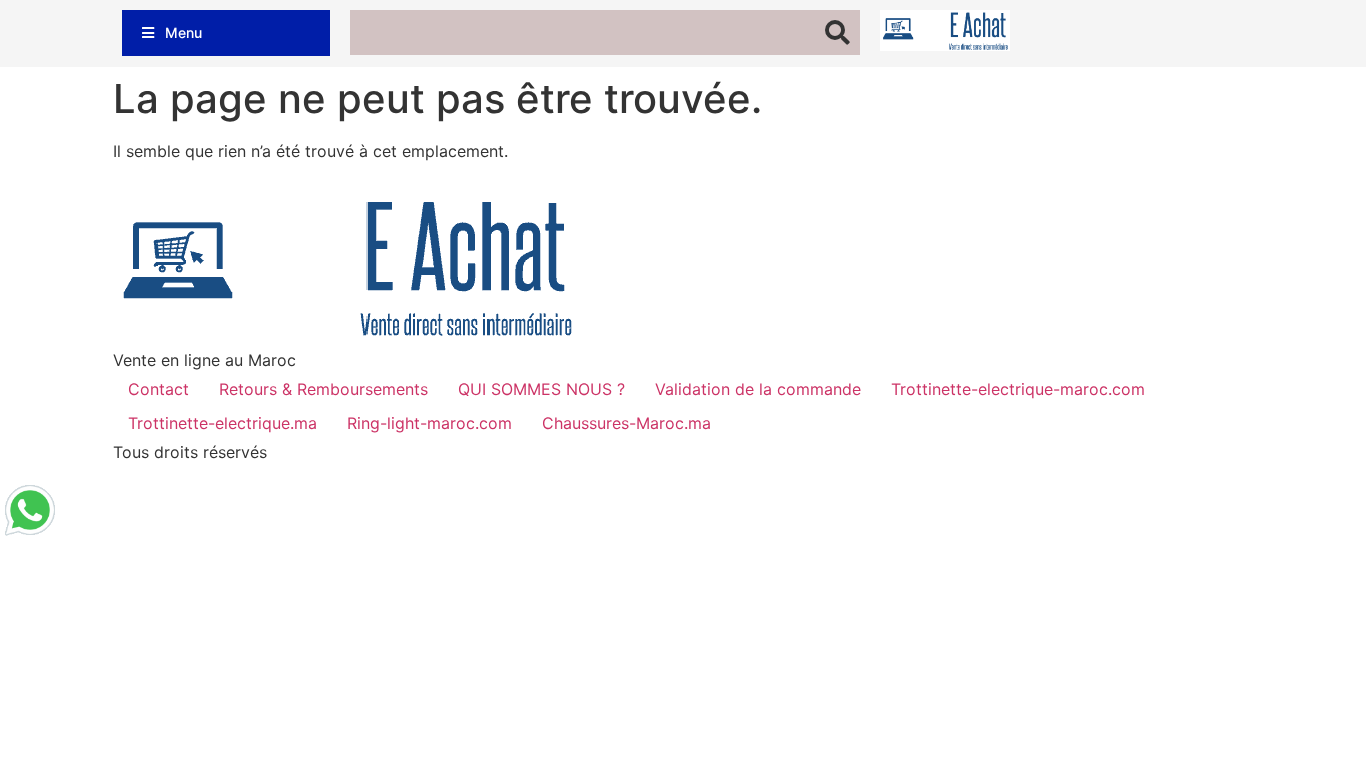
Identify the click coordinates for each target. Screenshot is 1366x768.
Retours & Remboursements (323, 389)
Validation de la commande (758, 389)
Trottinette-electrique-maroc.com (1018, 389)
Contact (158, 389)
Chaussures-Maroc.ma (626, 423)
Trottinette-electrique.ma (222, 423)
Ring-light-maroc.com (429, 423)
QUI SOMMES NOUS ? (541, 389)
